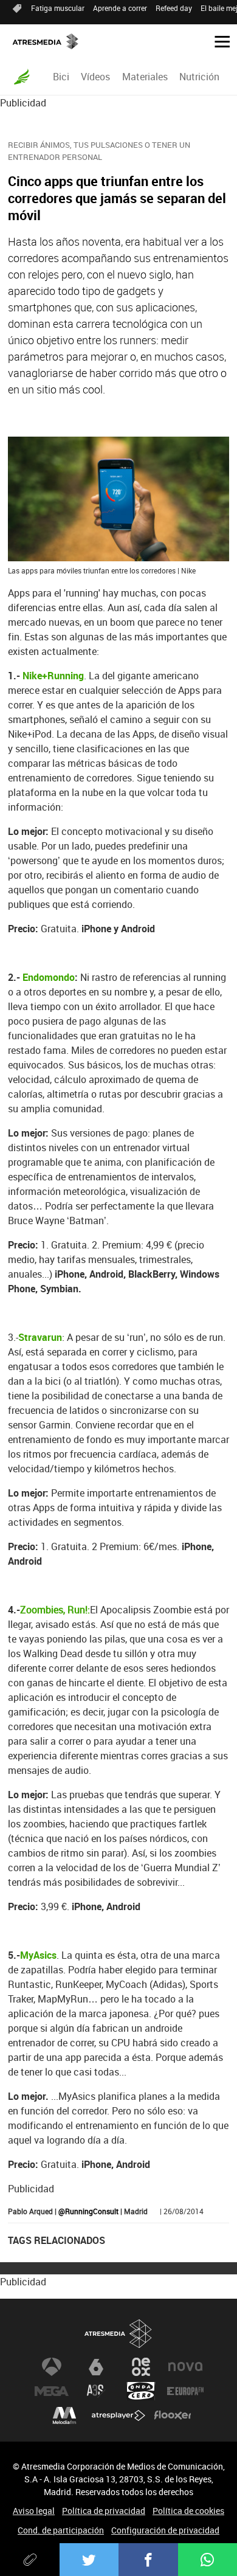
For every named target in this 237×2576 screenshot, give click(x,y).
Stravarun (40, 1337)
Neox (141, 2367)
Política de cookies (188, 2511)
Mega (52, 2391)
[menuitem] (61, 77)
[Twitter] (89, 2560)
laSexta (96, 2367)
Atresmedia (118, 2334)
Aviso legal (34, 2511)
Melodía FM (64, 2415)
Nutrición (199, 77)
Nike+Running (53, 676)
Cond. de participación (61, 2530)
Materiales (145, 77)
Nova (185, 2367)
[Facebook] (148, 2560)
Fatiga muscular (58, 8)
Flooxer (173, 2415)
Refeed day (174, 8)
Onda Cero (141, 2391)
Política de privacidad (104, 2511)
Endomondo (49, 977)
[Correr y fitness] (22, 77)
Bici (61, 77)
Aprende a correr (120, 8)
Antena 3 (52, 2367)
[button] (218, 41)
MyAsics (38, 1955)
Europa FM (185, 2391)
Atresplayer (118, 2415)
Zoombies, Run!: (55, 1610)
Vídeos (95, 77)
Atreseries (96, 2391)
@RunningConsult (88, 2211)
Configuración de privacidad (165, 2530)
